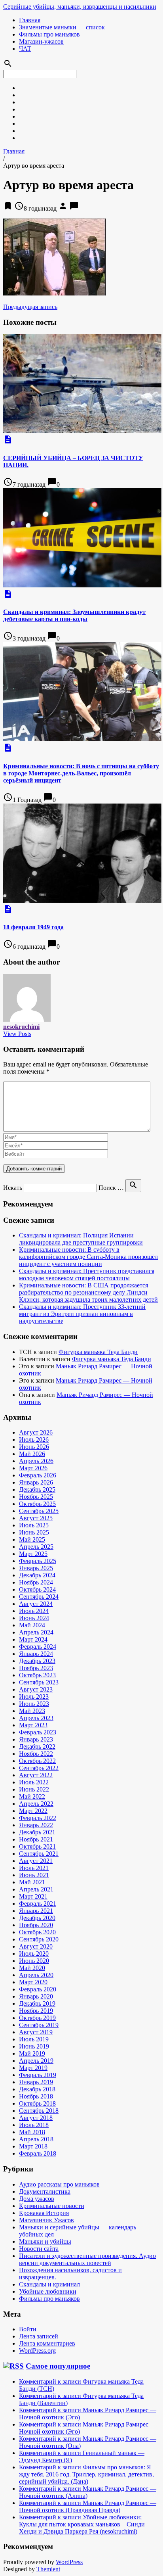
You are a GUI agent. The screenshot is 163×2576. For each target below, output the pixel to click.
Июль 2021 (34, 1868)
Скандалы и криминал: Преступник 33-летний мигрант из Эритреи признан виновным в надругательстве (82, 1314)
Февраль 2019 (38, 2075)
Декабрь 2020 (37, 1918)
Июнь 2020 (34, 1961)
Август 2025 (36, 1518)
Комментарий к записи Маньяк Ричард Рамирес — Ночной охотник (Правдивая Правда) (88, 2506)
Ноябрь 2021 (36, 1839)
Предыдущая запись (30, 307)
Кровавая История (44, 2213)
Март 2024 (33, 1639)
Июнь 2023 (34, 1704)
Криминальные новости (52, 2206)
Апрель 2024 (36, 1632)
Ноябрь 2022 (36, 1754)
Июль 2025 (34, 1525)
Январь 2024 (36, 1654)
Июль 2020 (34, 1954)
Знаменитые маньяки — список (62, 27)
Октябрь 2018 (37, 2103)
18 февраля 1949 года (33, 927)
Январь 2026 (36, 1482)
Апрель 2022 (36, 1804)
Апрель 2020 (36, 1975)
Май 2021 (32, 1882)
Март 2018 (33, 2146)
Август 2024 (36, 1604)
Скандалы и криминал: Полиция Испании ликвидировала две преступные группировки (81, 1239)
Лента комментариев (47, 2343)
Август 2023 (36, 1689)
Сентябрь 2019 (39, 2025)
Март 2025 (33, 1554)
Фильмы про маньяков (49, 34)
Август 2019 (36, 2032)
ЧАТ (25, 49)
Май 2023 (32, 1711)
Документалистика (45, 2191)
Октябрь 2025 (37, 1504)
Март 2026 (33, 1468)
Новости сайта (39, 2249)
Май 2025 (32, 1539)
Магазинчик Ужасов (46, 2220)
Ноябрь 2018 (36, 2096)
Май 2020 (32, 1968)
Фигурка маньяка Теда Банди (98, 1352)
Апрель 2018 (36, 2139)
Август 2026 (36, 1432)
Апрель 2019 (36, 2061)
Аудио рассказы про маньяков (59, 2184)
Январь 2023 (36, 1739)
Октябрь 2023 (37, 1675)
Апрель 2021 (36, 1889)
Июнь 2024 (34, 1618)
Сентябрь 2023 (39, 1682)
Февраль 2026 (38, 1475)
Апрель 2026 (36, 1461)
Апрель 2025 (36, 1547)
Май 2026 (32, 1454)
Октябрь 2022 (37, 1761)
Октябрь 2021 (37, 1846)
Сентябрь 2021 (39, 1854)
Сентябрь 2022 (39, 1768)
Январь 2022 (36, 1825)
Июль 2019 (34, 2039)
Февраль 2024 (38, 1647)
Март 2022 (33, 1811)
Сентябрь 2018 (39, 2111)
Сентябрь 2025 (39, 1511)
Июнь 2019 (34, 2046)
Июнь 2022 (34, 1789)
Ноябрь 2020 (36, 1925)
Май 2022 (32, 1796)
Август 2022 (36, 1775)
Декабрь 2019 (37, 2003)
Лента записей (39, 2336)
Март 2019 (33, 2068)
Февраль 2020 (38, 1989)
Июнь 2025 (34, 1532)
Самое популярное (58, 2366)
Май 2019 (32, 2053)
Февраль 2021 (38, 1904)
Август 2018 (36, 2118)
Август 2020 (36, 1946)
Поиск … (111, 1188)
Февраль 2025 (38, 1561)
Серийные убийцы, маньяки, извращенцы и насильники (80, 7)
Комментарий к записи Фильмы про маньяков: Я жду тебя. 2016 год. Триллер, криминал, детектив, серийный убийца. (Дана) (86, 2474)
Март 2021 (33, 1896)
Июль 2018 (34, 2125)
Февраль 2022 (38, 1818)
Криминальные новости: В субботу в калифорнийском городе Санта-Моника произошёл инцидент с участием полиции (88, 1257)
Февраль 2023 (38, 1732)
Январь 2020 (36, 1996)
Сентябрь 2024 (39, 1597)
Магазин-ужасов (41, 41)
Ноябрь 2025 (36, 1497)
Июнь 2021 (34, 1875)
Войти (28, 2329)
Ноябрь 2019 (36, 2011)
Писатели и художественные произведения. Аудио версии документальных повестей (87, 2259)
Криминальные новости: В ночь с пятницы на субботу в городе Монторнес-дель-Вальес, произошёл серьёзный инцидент (81, 773)
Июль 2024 (34, 1611)
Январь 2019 (36, 2082)
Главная (30, 20)
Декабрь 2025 (37, 1489)
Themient (48, 2569)
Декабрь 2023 (37, 1661)
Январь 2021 (36, 1911)
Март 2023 (33, 1725)
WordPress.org (37, 2351)
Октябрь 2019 (37, 2018)
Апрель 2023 (36, 1718)
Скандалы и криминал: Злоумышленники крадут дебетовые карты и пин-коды (74, 615)
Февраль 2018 (38, 2153)
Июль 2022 (34, 1782)
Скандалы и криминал (49, 2284)
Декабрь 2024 (37, 1575)
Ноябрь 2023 (36, 1668)
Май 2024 (32, 1625)
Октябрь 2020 (37, 1932)
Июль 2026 (34, 1440)
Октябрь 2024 (37, 1589)
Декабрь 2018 (37, 2089)
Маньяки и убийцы (45, 2241)
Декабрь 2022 (37, 1746)
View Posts (17, 1034)
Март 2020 (33, 1982)
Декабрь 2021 (37, 1832)
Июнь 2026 (34, 1447)
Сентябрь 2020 (39, 1939)
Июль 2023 (34, 1697)
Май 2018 (32, 2132)
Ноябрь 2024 (36, 1582)
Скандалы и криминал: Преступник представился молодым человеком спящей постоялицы (87, 1275)
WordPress (69, 2562)
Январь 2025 (36, 1568)
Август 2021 (36, 1861)
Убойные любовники (48, 2291)
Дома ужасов (37, 2199)
